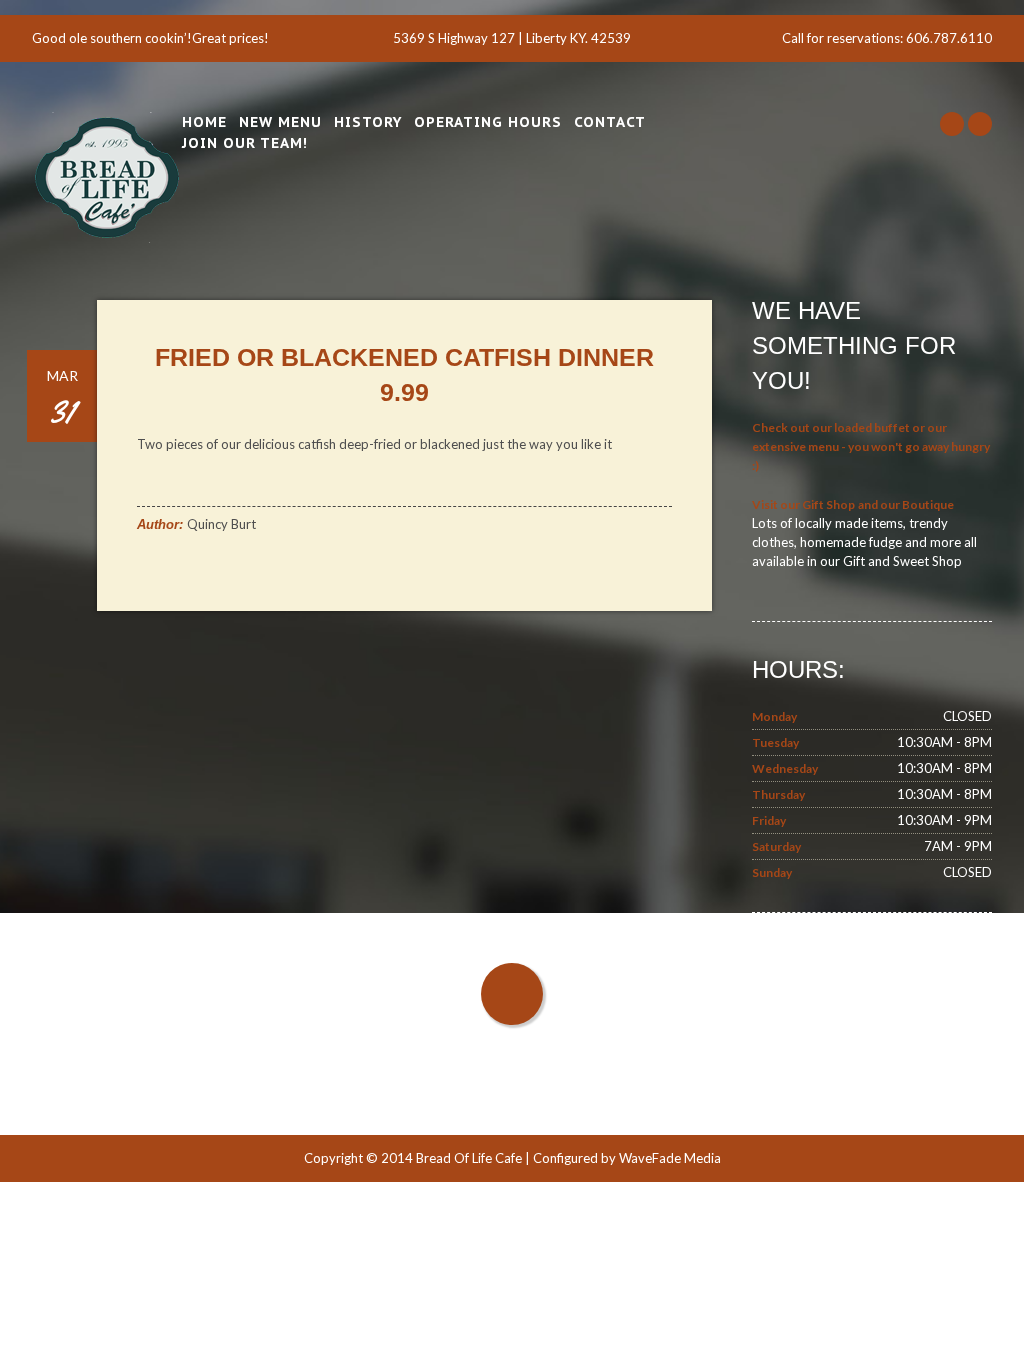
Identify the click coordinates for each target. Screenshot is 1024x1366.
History (368, 122)
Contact (610, 122)
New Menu (280, 122)
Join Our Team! (245, 143)
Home (204, 122)
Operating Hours (488, 122)
